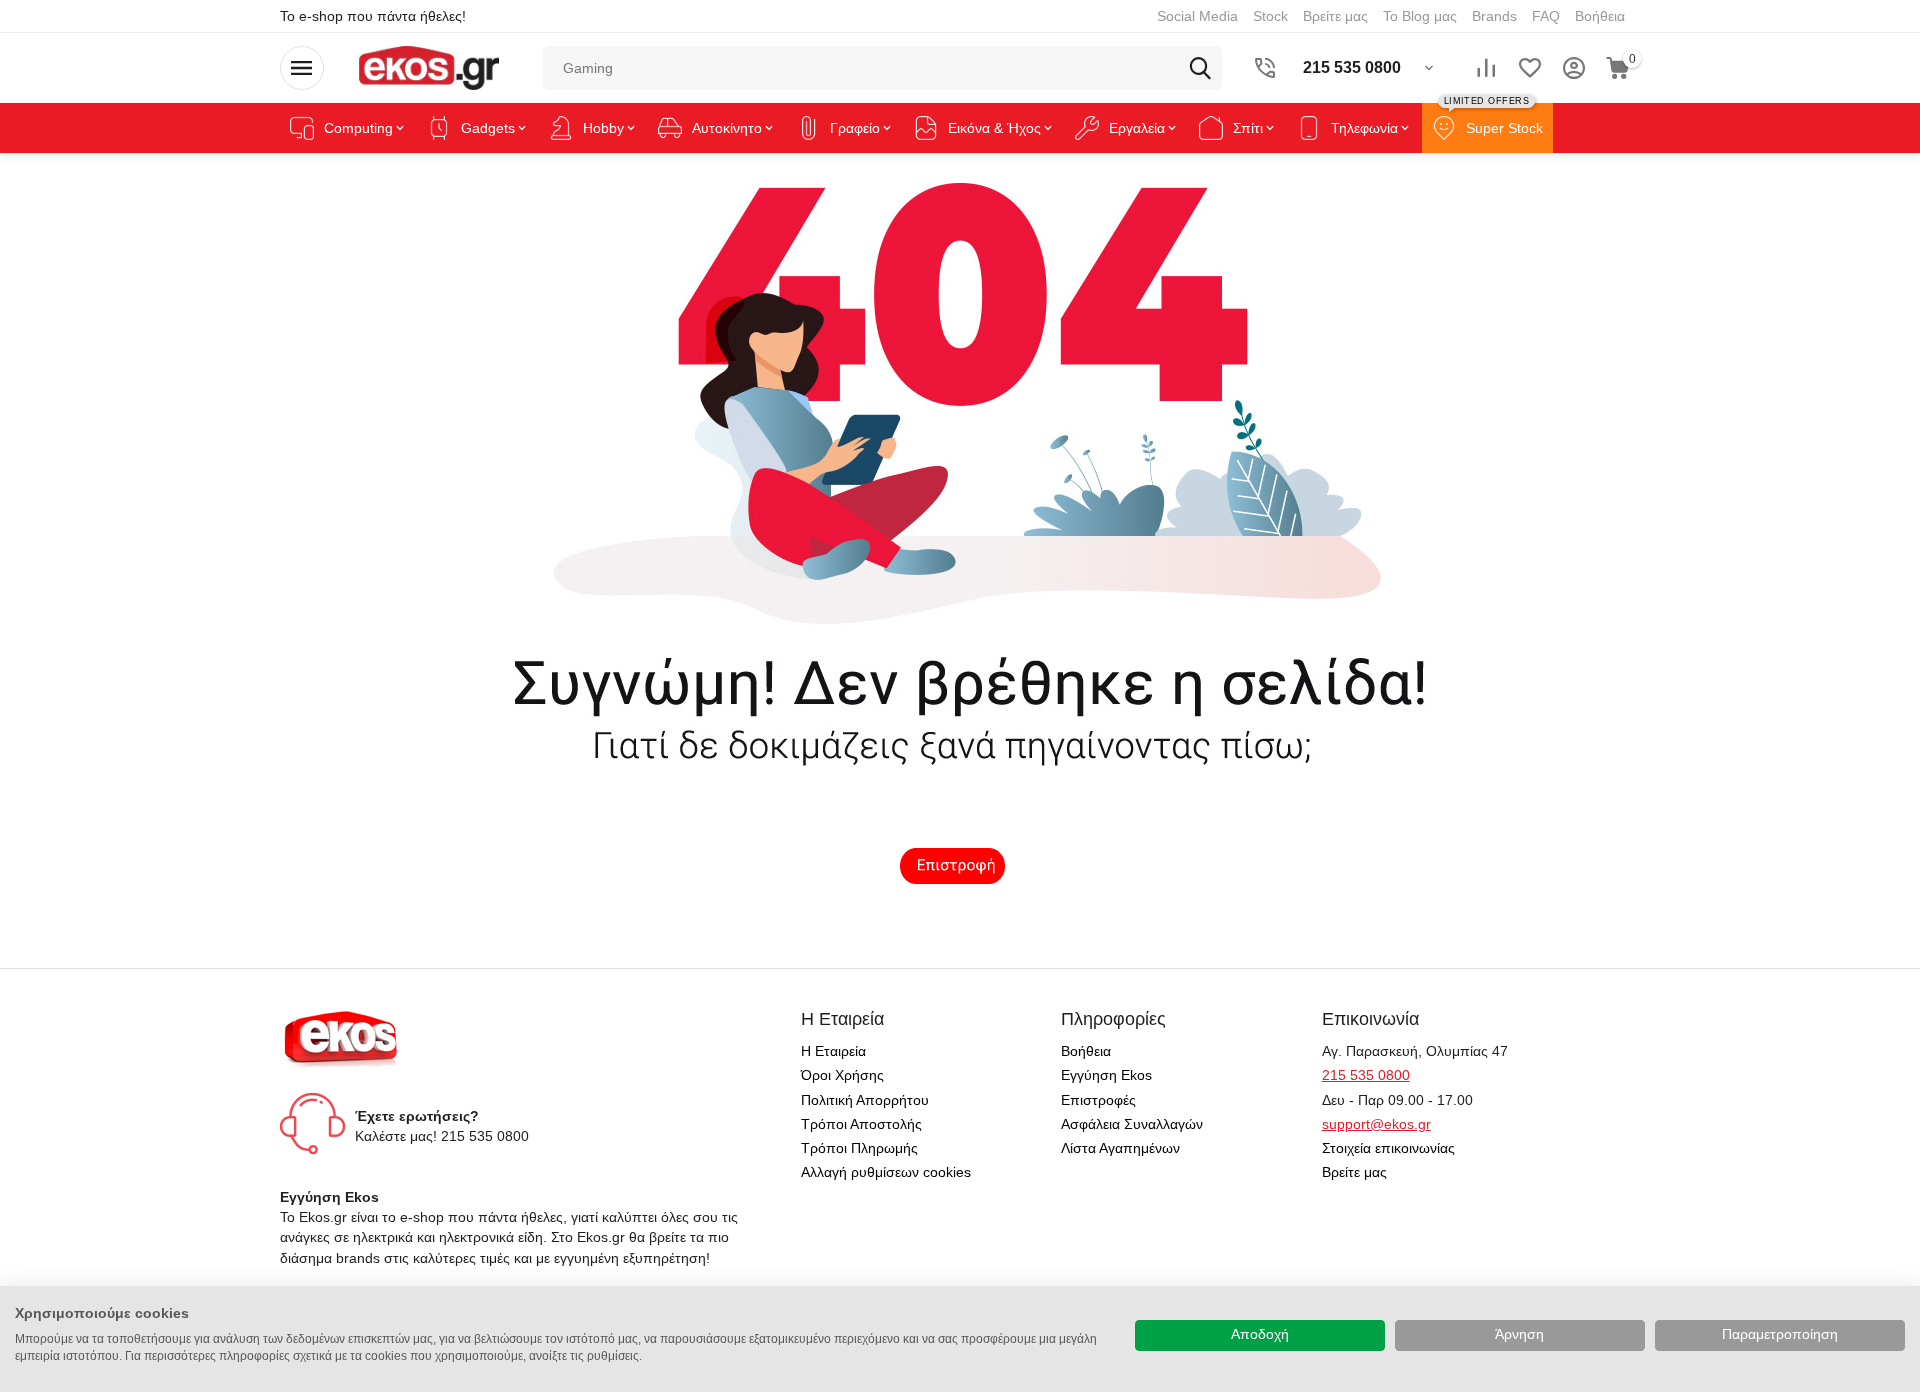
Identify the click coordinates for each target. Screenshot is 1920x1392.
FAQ (1546, 16)
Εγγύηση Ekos (1106, 1075)
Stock (1270, 16)
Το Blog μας (1420, 16)
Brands (1494, 16)
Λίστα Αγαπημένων (1120, 1148)
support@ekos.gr (1376, 1124)
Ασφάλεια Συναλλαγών (1132, 1124)
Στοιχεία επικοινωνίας (1388, 1148)
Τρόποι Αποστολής (861, 1124)
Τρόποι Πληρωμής (859, 1148)
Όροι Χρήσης (842, 1075)
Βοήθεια (1600, 16)
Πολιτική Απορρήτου (865, 1100)
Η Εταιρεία (833, 1051)
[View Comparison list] (1486, 68)
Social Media (1197, 16)
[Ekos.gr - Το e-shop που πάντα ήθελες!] (428, 67)
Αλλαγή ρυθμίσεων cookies (886, 1172)
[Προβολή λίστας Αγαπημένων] (1530, 68)
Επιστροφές (1098, 1100)
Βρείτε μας (1335, 16)
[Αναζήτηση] (1200, 68)
